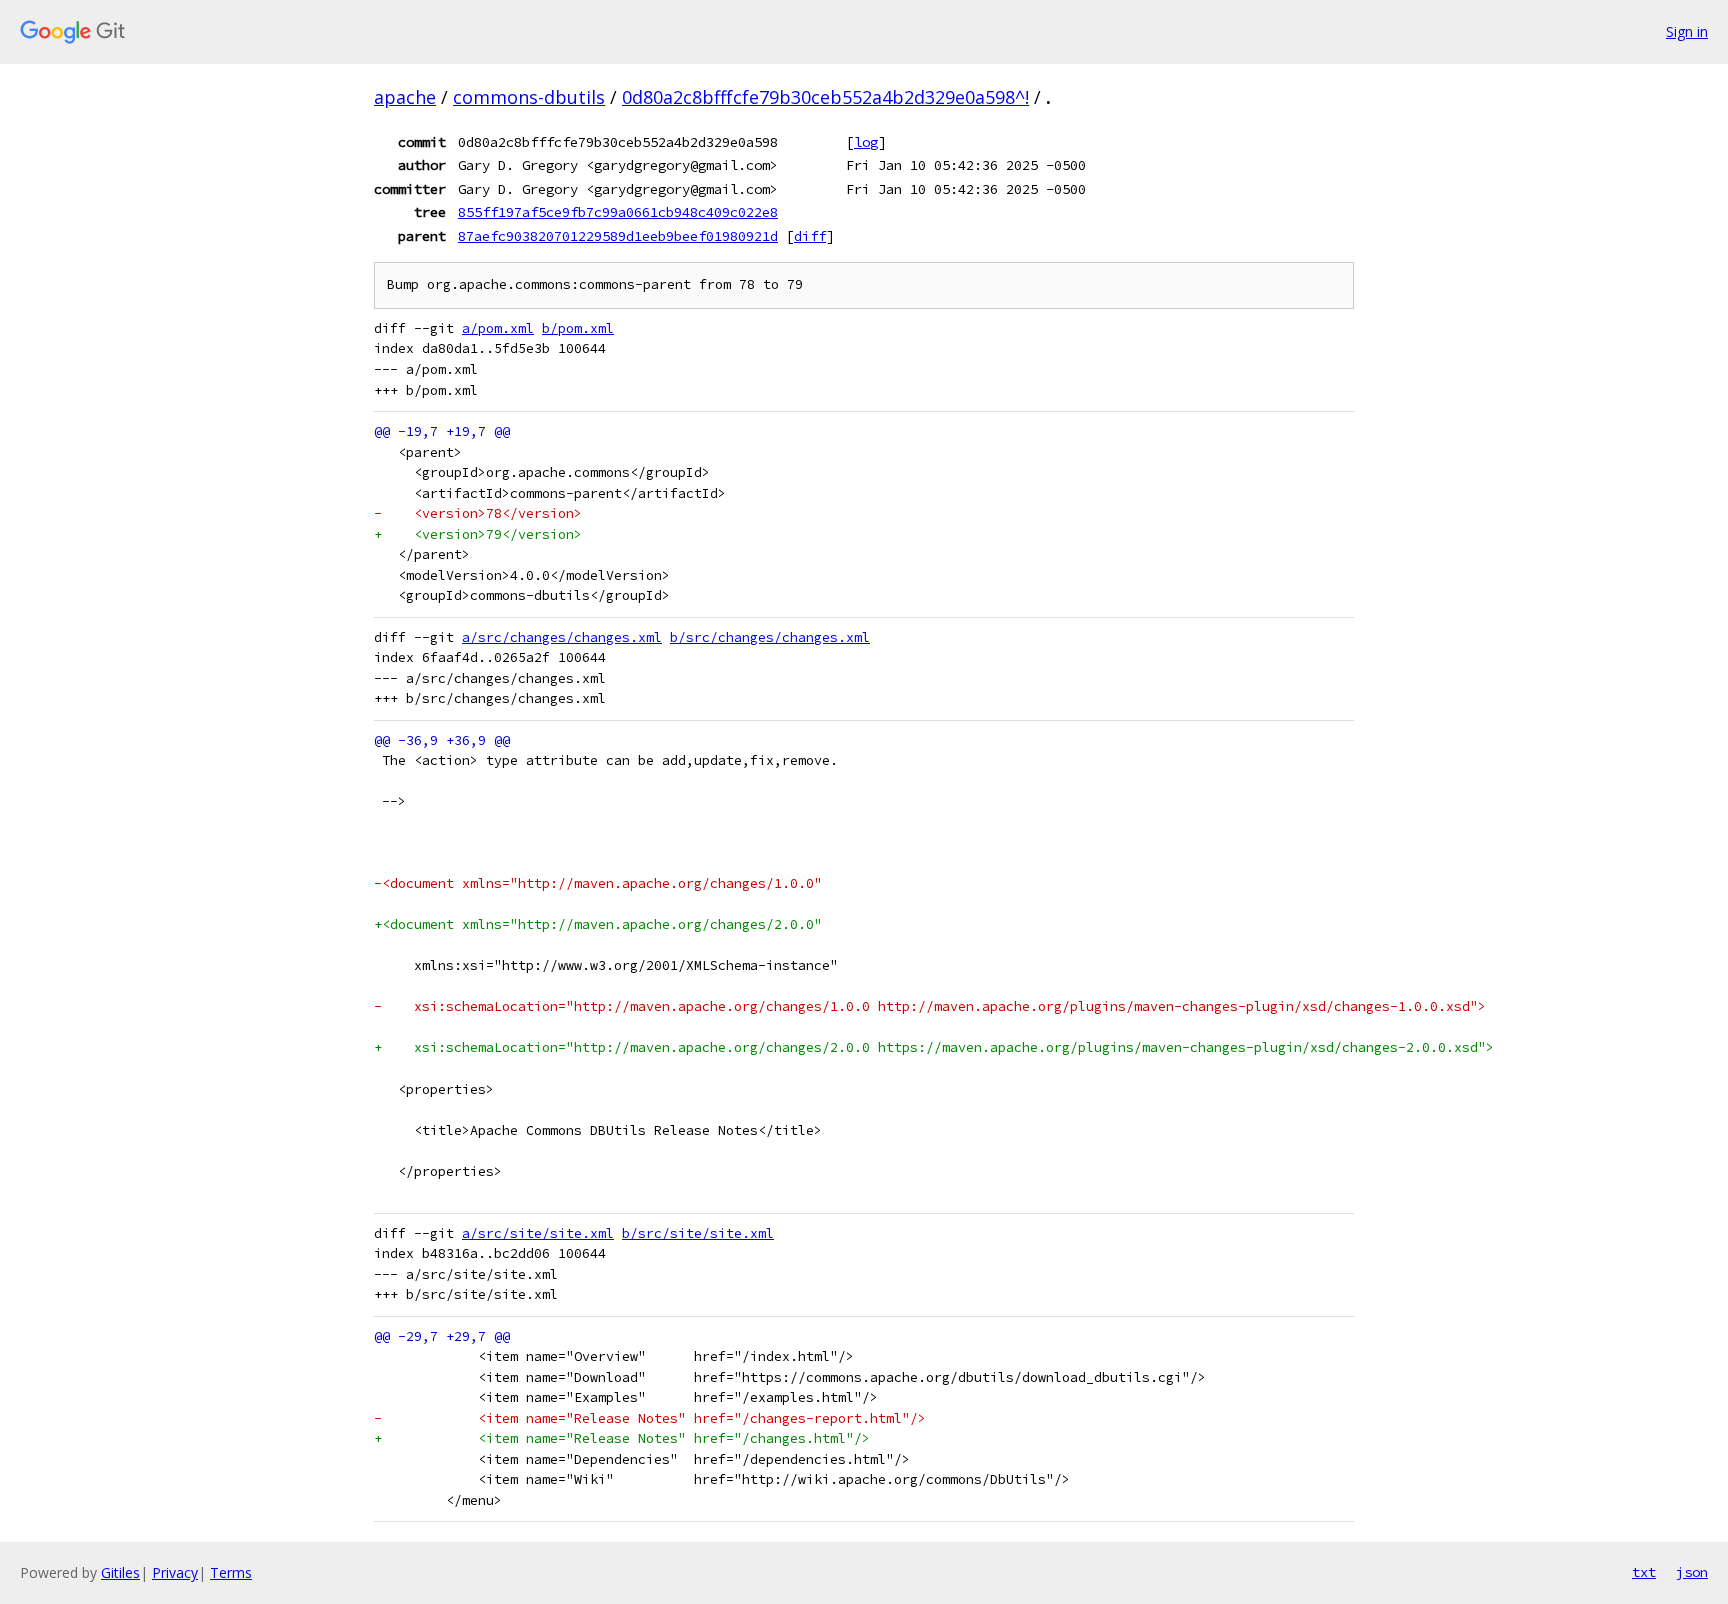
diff (810, 236)
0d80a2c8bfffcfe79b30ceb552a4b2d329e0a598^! (825, 97)
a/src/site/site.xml (538, 1233)
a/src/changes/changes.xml (562, 637)
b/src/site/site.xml (698, 1233)
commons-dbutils (529, 97)
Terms (231, 1572)
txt (1644, 1572)
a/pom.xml (498, 328)
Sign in (1687, 31)
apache (405, 97)
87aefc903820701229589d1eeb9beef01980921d (618, 236)
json (1692, 1572)
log (866, 142)
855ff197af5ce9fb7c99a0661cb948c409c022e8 (618, 212)
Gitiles (120, 1572)
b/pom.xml (578, 328)
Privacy (175, 1572)
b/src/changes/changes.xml (770, 637)
